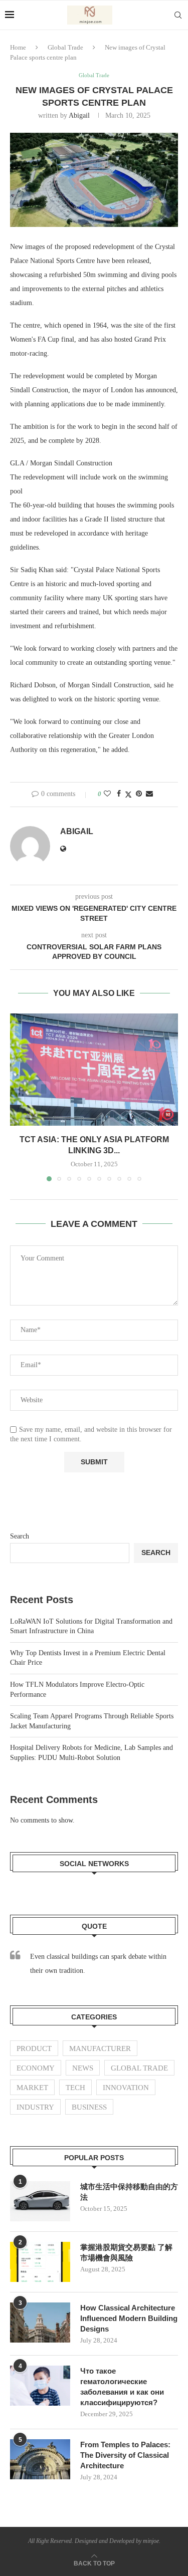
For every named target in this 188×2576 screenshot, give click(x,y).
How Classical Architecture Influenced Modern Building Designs (129, 2318)
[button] (19, 1097)
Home (18, 47)
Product (34, 2048)
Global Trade (65, 47)
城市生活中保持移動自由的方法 (129, 2192)
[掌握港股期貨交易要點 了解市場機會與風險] (40, 2262)
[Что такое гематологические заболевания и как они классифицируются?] (40, 2386)
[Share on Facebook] (119, 794)
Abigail (79, 115)
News (83, 2068)
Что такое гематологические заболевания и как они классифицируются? (122, 2387)
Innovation (126, 2088)
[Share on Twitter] (128, 795)
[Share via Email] (149, 794)
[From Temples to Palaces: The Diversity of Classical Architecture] (40, 2459)
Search (20, 1536)
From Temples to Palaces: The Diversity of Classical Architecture (125, 2455)
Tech (75, 2088)
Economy (36, 2068)
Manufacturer (100, 2048)
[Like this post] (107, 794)
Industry (35, 2107)
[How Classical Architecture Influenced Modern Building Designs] (40, 2323)
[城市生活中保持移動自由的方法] (40, 2201)
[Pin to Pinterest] (139, 794)
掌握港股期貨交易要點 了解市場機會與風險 (126, 2252)
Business (89, 2107)
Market (32, 2088)
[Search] (178, 15)
